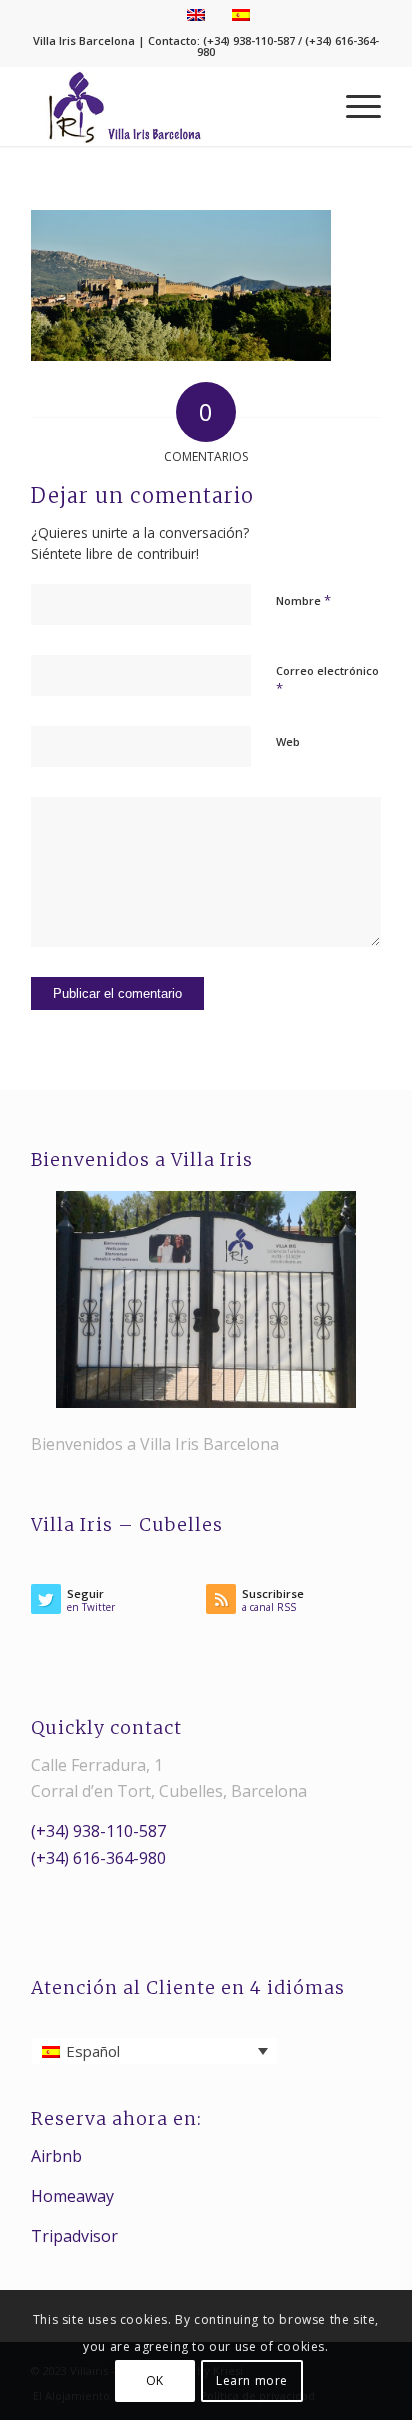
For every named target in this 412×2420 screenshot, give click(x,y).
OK (155, 2380)
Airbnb (56, 2156)
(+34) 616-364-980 (98, 1858)
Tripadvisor (74, 2236)
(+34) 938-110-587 (98, 1831)
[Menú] (353, 106)
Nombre (303, 600)
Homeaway (72, 2196)
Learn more (252, 2380)
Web (288, 741)
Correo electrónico (327, 680)
